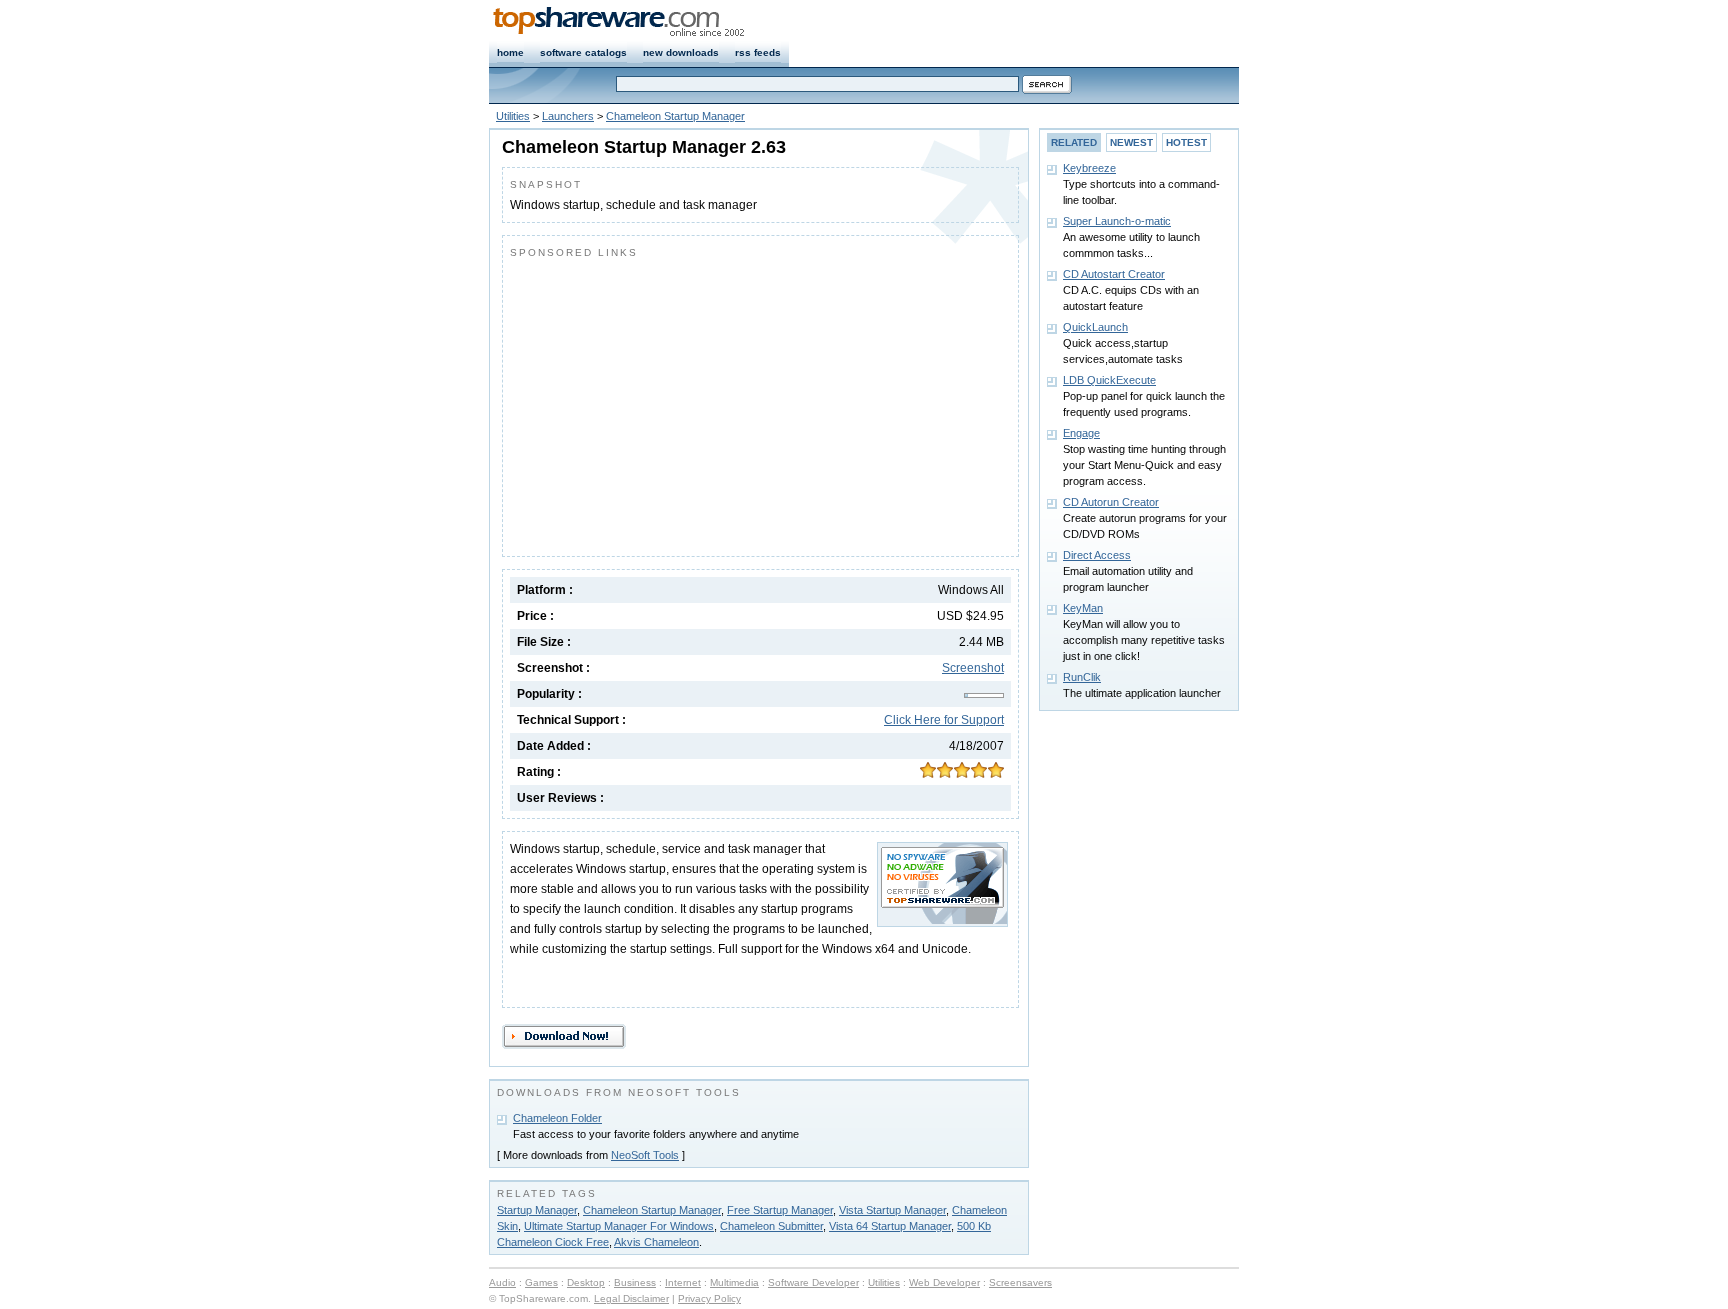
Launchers (568, 116)
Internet (683, 1282)
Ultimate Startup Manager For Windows (619, 1226)
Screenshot (973, 668)
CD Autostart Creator (1114, 274)
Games (541, 1282)
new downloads (681, 52)
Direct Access (1097, 555)
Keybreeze (1089, 168)
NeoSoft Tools (645, 1155)
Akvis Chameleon (656, 1242)
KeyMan (1083, 608)
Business (635, 1282)
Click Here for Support (944, 720)
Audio (502, 1282)
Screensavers (1020, 1282)
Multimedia (734, 1282)
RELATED (1074, 142)
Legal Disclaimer (631, 1298)
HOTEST (1186, 142)
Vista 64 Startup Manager (890, 1226)
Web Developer (944, 1282)
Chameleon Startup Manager (675, 116)
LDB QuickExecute (1109, 380)
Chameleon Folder (557, 1118)
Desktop (586, 1282)
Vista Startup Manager (892, 1210)
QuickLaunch (1095, 327)
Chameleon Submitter (771, 1226)
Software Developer (813, 1282)
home (510, 52)
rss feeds (758, 52)
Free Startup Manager (780, 1210)
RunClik (1082, 677)
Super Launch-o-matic (1117, 221)
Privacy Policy (709, 1298)
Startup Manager (537, 1210)
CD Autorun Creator (1111, 502)
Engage (1081, 433)
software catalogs (583, 52)
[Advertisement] (678, 403)
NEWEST (1131, 142)
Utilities (513, 116)
